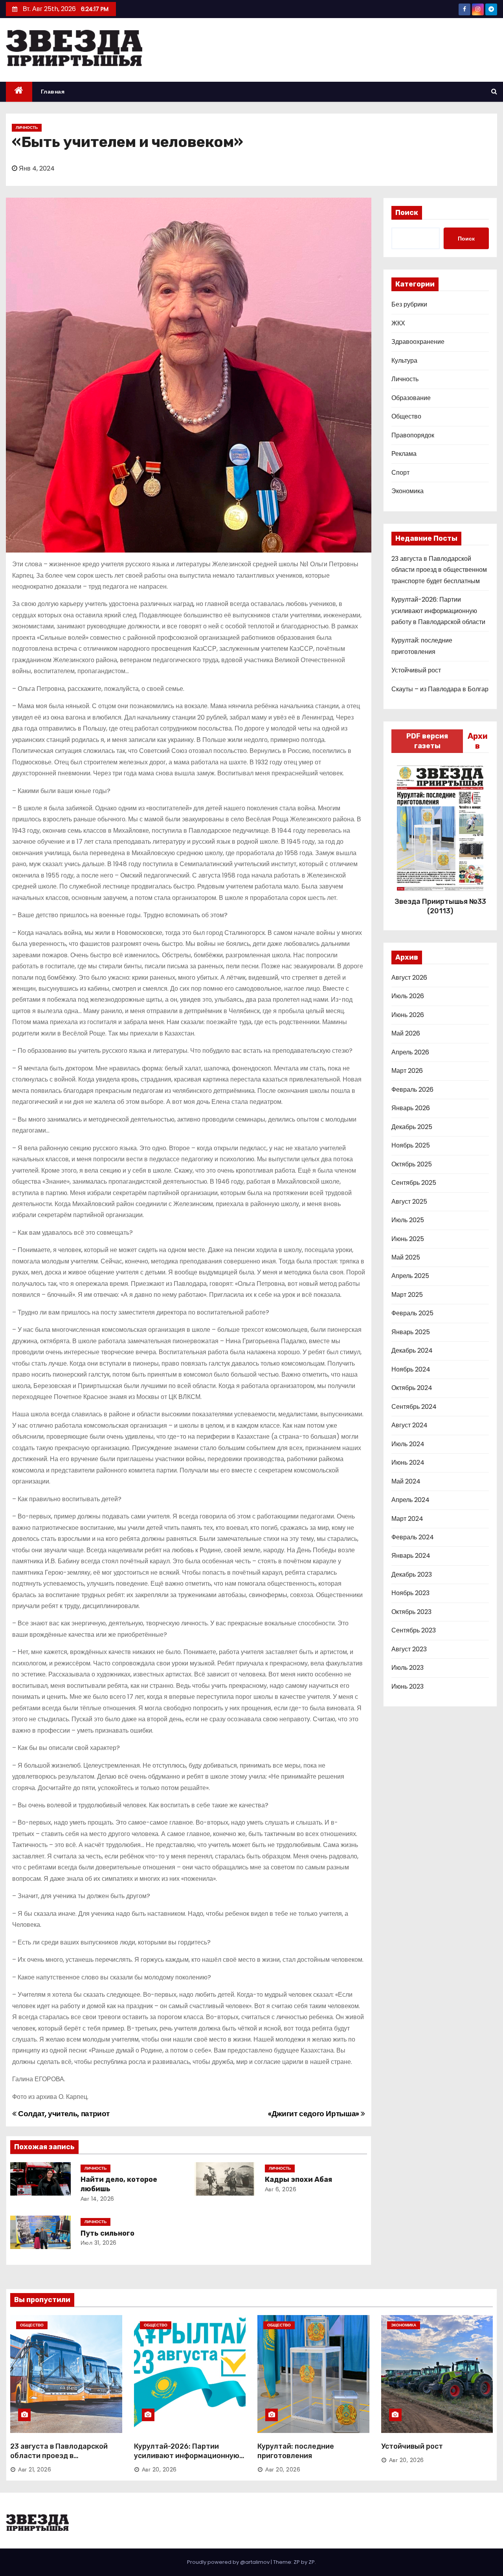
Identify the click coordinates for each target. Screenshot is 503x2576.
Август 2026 (409, 978)
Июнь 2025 (408, 1239)
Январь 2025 (411, 1332)
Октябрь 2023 (411, 1612)
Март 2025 (407, 1295)
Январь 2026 (411, 1108)
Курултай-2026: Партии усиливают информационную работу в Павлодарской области (438, 611)
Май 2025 (406, 1257)
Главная (53, 92)
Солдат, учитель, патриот (63, 2114)
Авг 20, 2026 (159, 2470)
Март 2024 (407, 1519)
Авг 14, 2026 (97, 2199)
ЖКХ (398, 323)
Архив (478, 741)
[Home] (19, 92)
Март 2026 (407, 1071)
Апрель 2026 (410, 1052)
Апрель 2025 (410, 1276)
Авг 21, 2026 (35, 2470)
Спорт (400, 473)
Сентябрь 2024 (414, 1407)
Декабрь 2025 (412, 1127)
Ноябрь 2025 (411, 1145)
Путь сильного (107, 2233)
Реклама (404, 454)
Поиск (407, 213)
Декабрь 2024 (412, 1350)
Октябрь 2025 (412, 1164)
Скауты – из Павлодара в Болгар (440, 689)
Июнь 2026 (408, 1015)
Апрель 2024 (410, 1500)
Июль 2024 (408, 1444)
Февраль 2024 (413, 1537)
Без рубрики (409, 304)
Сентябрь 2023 (414, 1630)
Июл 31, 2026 (99, 2243)
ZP (312, 2562)
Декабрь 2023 (412, 1574)
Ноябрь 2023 (410, 1593)
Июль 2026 (408, 996)
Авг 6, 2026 (281, 2189)
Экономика (408, 491)
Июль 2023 (408, 1668)
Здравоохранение (418, 342)
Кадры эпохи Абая (298, 2179)
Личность (27, 128)
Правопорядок (413, 435)
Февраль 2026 (412, 1090)
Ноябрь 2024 (411, 1369)
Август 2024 (409, 1425)
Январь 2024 (411, 1556)
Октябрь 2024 (412, 1388)
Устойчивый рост (416, 670)
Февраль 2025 (412, 1313)
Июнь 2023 (408, 1686)
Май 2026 (406, 1033)
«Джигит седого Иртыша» (314, 2114)
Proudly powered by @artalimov (229, 2562)
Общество (406, 416)
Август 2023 (409, 1649)
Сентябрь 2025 (414, 1183)
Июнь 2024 (408, 1462)
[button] (494, 91)
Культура (404, 361)
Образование (411, 398)
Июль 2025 (408, 1220)
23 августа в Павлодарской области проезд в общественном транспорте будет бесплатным (439, 570)
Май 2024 (406, 1481)
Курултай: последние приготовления (296, 2451)
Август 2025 (409, 1202)
